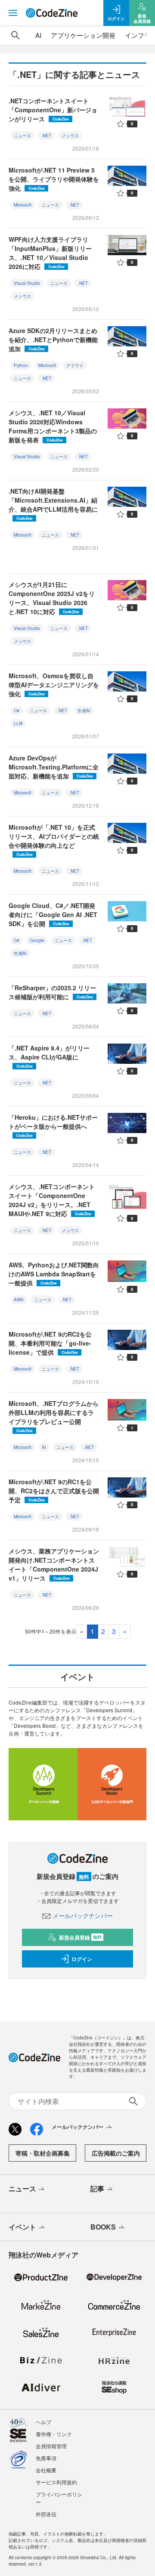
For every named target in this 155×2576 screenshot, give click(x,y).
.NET (46, 136)
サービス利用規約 (56, 2482)
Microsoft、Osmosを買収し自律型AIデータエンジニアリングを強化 (54, 685)
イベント (22, 2227)
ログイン (82, 1959)
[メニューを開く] (13, 13)
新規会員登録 (80, 1937)
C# (17, 710)
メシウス (70, 136)
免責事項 (46, 2458)
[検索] (15, 35)
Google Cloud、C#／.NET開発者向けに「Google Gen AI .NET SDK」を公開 (53, 914)
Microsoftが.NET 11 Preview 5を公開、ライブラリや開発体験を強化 (54, 179)
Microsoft (23, 205)
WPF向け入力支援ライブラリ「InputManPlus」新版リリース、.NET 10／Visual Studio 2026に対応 (50, 253)
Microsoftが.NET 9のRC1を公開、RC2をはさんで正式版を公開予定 (54, 1491)
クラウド (75, 365)
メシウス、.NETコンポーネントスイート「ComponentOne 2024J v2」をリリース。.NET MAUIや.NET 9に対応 (52, 1200)
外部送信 (46, 2514)
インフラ (138, 35)
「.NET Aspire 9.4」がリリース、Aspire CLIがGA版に (49, 1056)
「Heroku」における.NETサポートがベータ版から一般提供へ (53, 1126)
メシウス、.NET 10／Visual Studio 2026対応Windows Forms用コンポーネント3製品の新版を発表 (53, 426)
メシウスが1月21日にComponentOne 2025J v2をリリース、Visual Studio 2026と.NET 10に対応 (52, 598)
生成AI (84, 710)
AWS (19, 1300)
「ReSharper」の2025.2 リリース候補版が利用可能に (52, 992)
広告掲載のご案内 (116, 2153)
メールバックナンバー (83, 1915)
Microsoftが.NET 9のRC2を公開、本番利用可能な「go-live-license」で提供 (50, 1343)
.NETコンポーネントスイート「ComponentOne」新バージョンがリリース (53, 110)
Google (37, 940)
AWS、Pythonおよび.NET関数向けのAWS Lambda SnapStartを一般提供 (54, 1274)
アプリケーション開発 (83, 35)
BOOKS (103, 2227)
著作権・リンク (54, 2434)
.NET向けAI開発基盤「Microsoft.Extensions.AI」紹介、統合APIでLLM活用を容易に (53, 504)
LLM (18, 723)
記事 (97, 2188)
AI (38, 35)
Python (21, 365)
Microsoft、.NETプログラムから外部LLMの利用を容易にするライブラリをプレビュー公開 (54, 1416)
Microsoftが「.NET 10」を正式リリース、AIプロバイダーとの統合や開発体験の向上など (54, 840)
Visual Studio (27, 283)
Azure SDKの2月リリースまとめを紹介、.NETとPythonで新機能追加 (53, 340)
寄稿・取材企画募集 (43, 2153)
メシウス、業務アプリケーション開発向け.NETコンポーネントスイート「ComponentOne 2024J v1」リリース (54, 1564)
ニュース (22, 136)
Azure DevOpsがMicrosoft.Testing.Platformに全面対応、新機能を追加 (54, 767)
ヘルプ (43, 2422)
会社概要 (46, 2470)
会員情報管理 (51, 2446)
